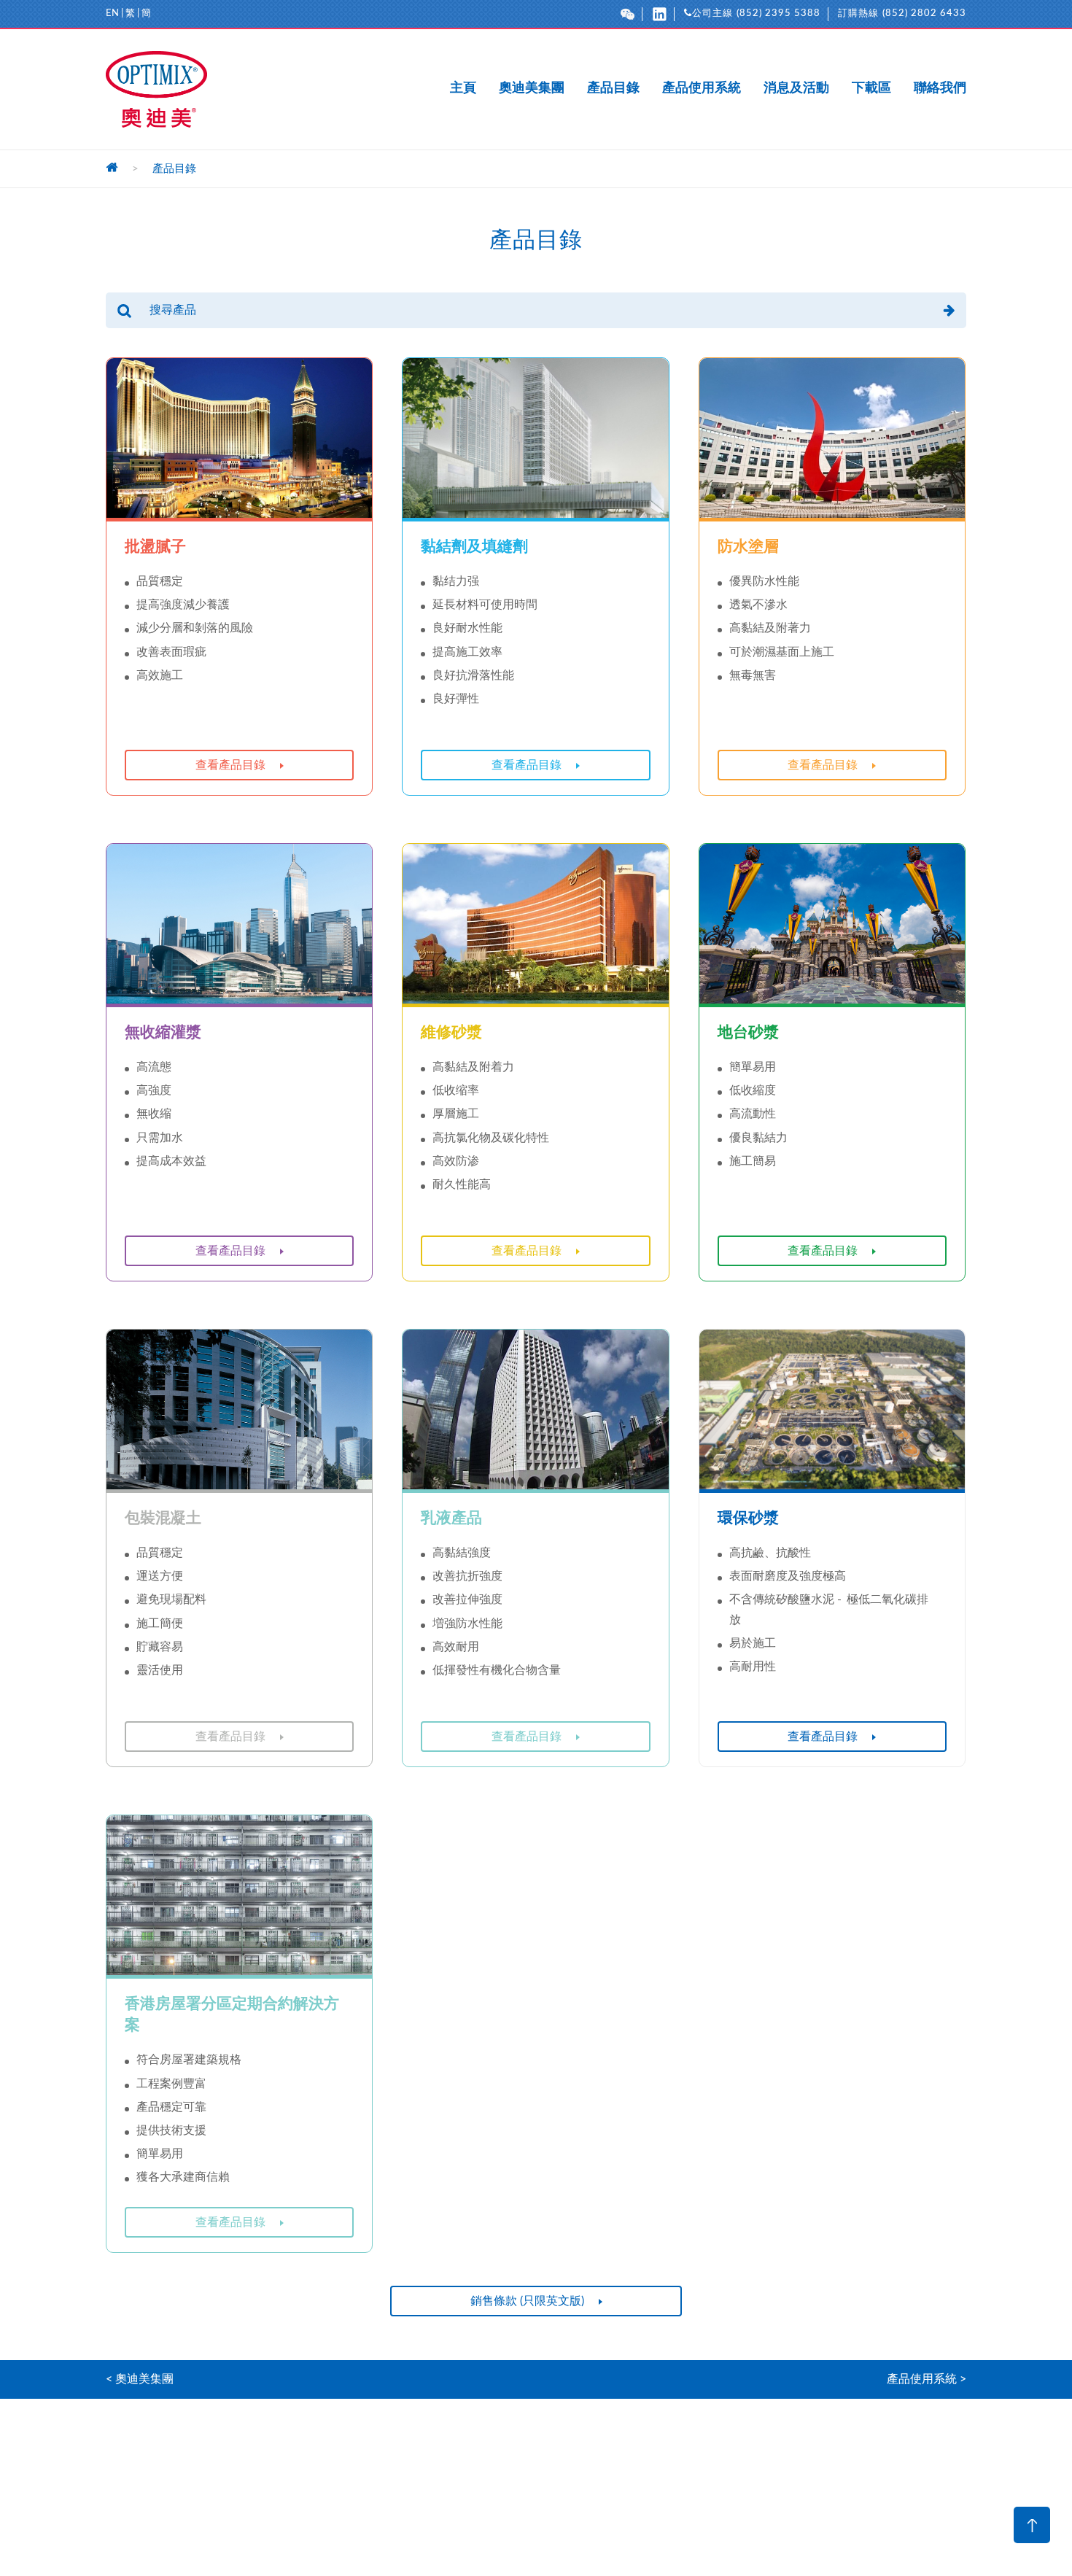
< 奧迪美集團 (140, 2379)
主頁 (463, 89)
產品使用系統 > (927, 2379)
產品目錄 (613, 89)
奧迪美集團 (532, 89)
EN (112, 13)
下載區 (871, 89)
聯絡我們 (940, 89)
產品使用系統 (702, 89)
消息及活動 (796, 89)
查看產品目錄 (230, 765)
